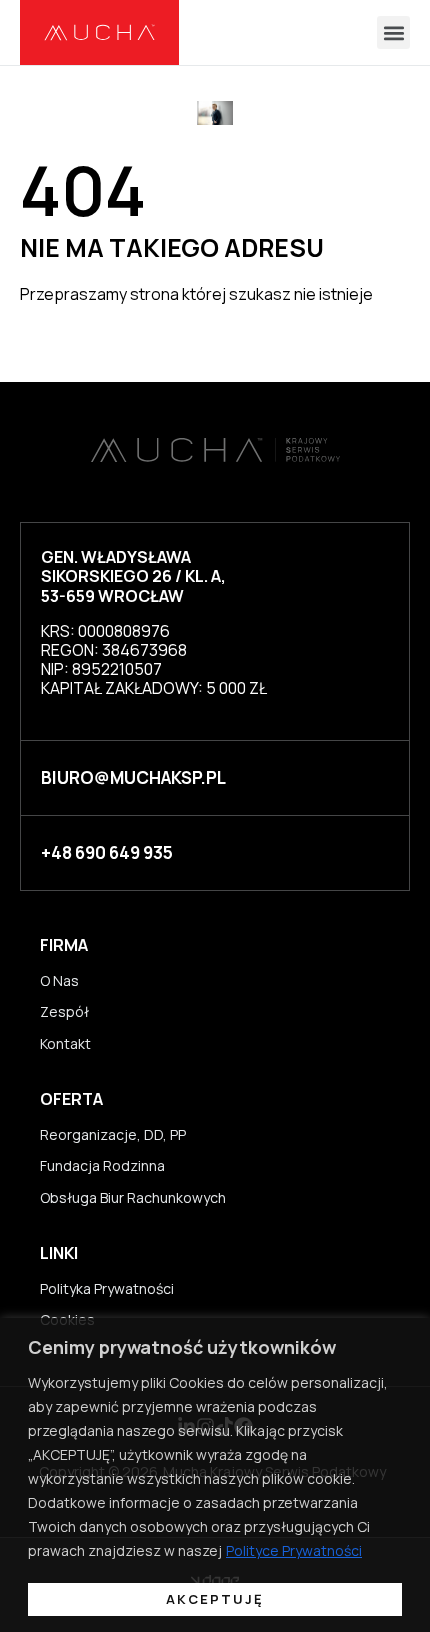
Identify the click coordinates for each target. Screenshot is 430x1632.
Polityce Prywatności (294, 1550)
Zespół (64, 1011)
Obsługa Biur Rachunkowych (133, 1197)
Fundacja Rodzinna (102, 1165)
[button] (393, 32)
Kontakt (65, 1043)
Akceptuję (215, 1599)
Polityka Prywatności (107, 1288)
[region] (215, 1475)
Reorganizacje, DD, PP (113, 1134)
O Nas (59, 980)
